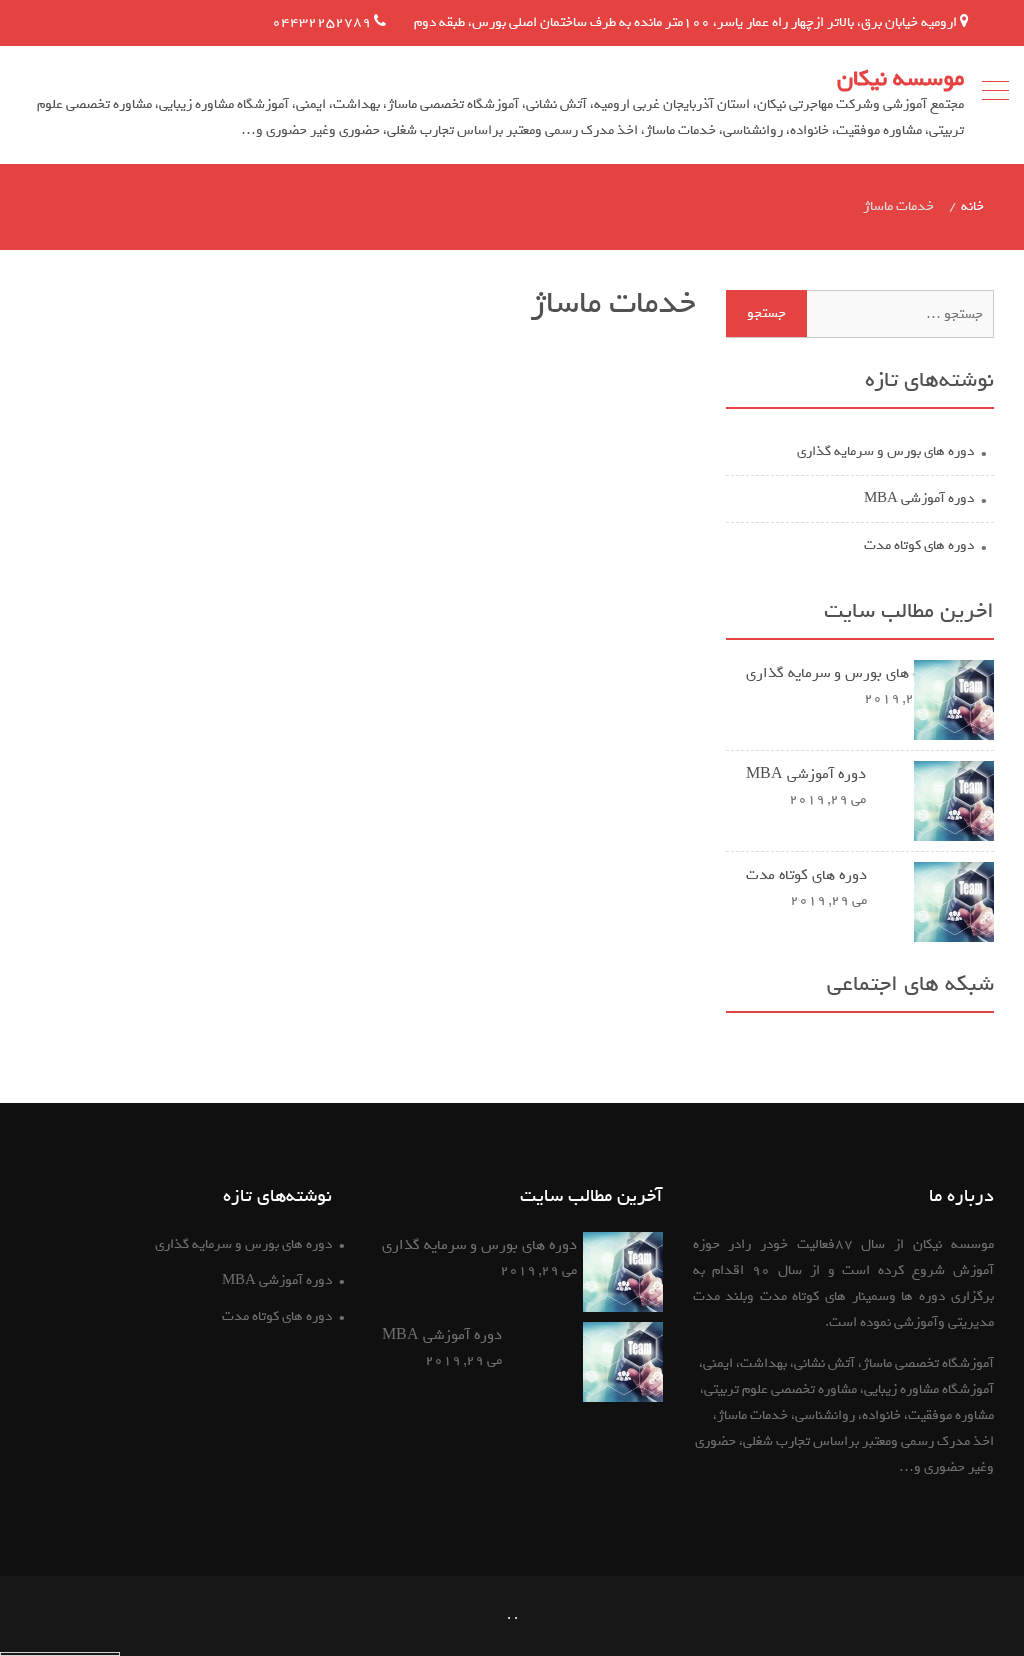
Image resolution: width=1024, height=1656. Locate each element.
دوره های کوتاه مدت (919, 545)
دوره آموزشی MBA (919, 498)
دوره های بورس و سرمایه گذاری (885, 451)
